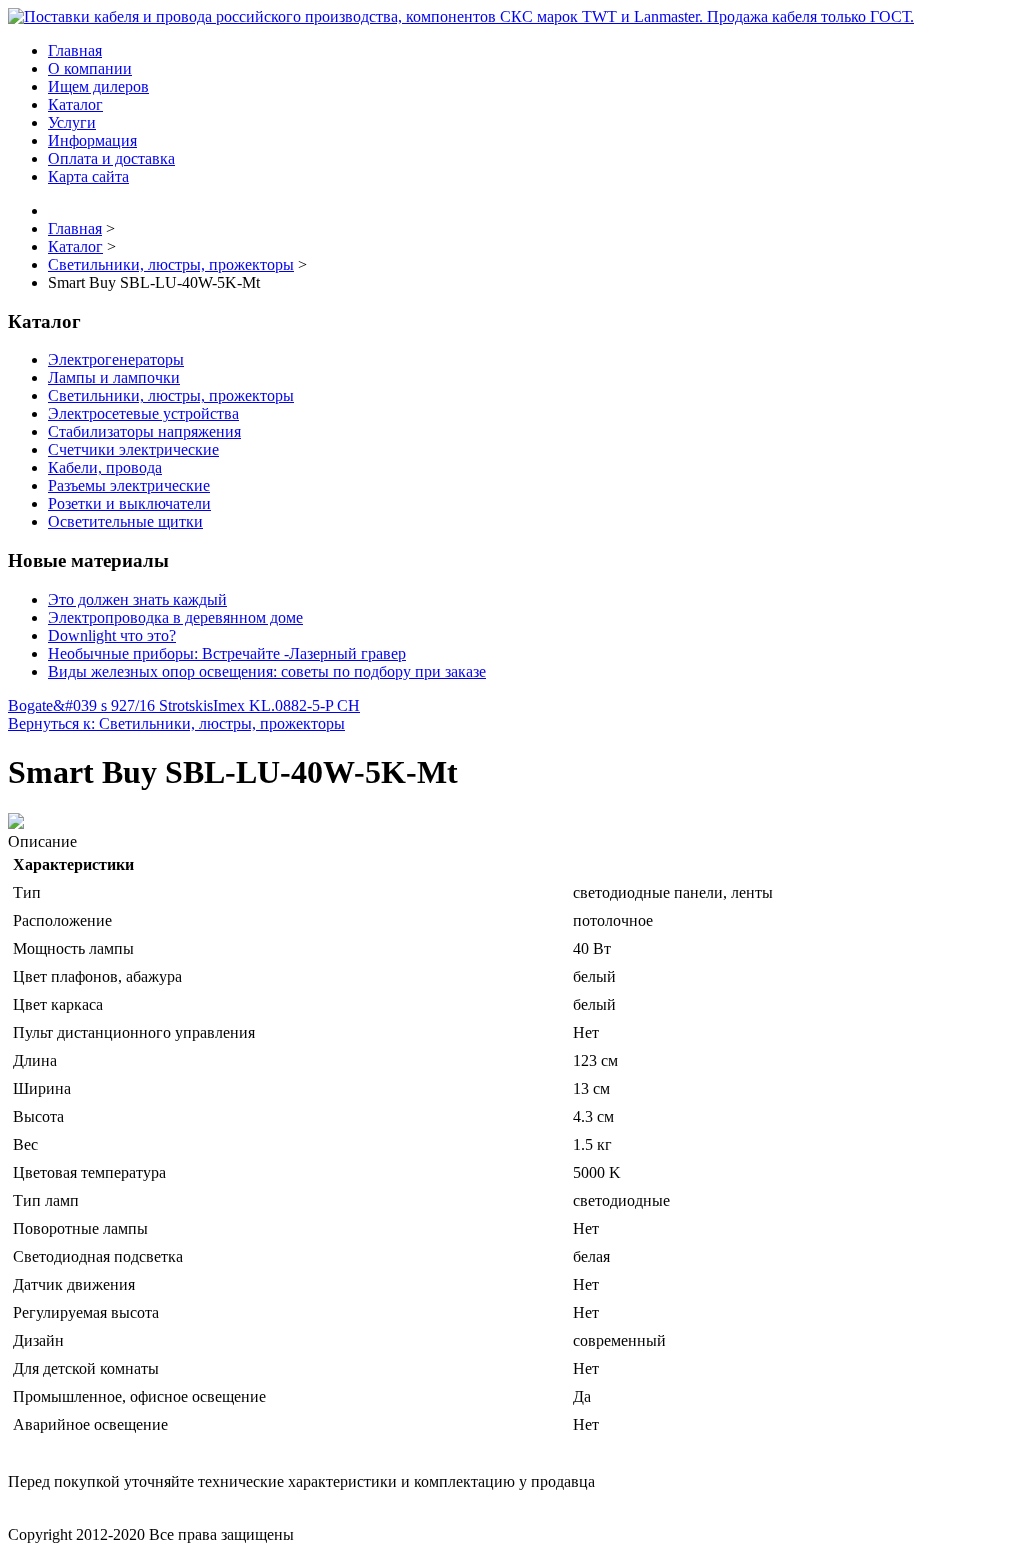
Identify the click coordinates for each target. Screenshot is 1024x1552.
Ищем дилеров (98, 86)
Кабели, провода (105, 467)
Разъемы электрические (129, 485)
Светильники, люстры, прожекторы (171, 395)
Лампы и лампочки (114, 377)
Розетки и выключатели (129, 503)
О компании (90, 68)
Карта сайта (88, 176)
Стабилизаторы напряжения (144, 431)
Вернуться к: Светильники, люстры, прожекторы (176, 723)
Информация (92, 140)
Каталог (75, 104)
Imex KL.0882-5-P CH (286, 705)
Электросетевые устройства (143, 413)
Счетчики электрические (133, 449)
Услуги (72, 122)
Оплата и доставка (111, 158)
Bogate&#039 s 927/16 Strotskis (110, 705)
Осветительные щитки (125, 521)
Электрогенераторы (116, 359)
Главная (75, 50)
